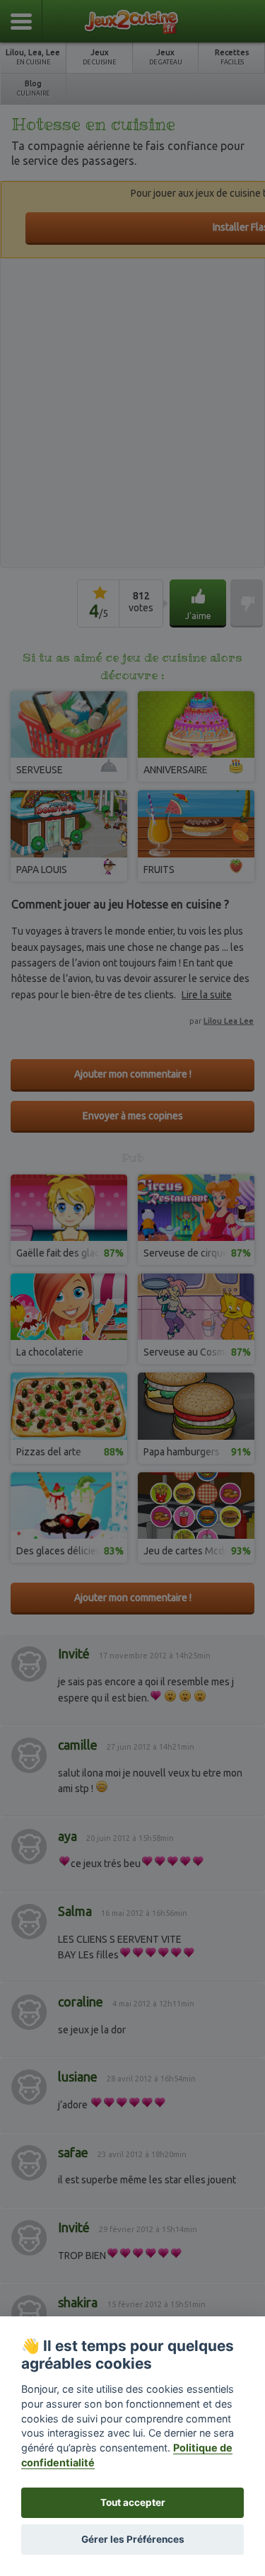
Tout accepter (133, 2502)
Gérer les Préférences (133, 2539)
